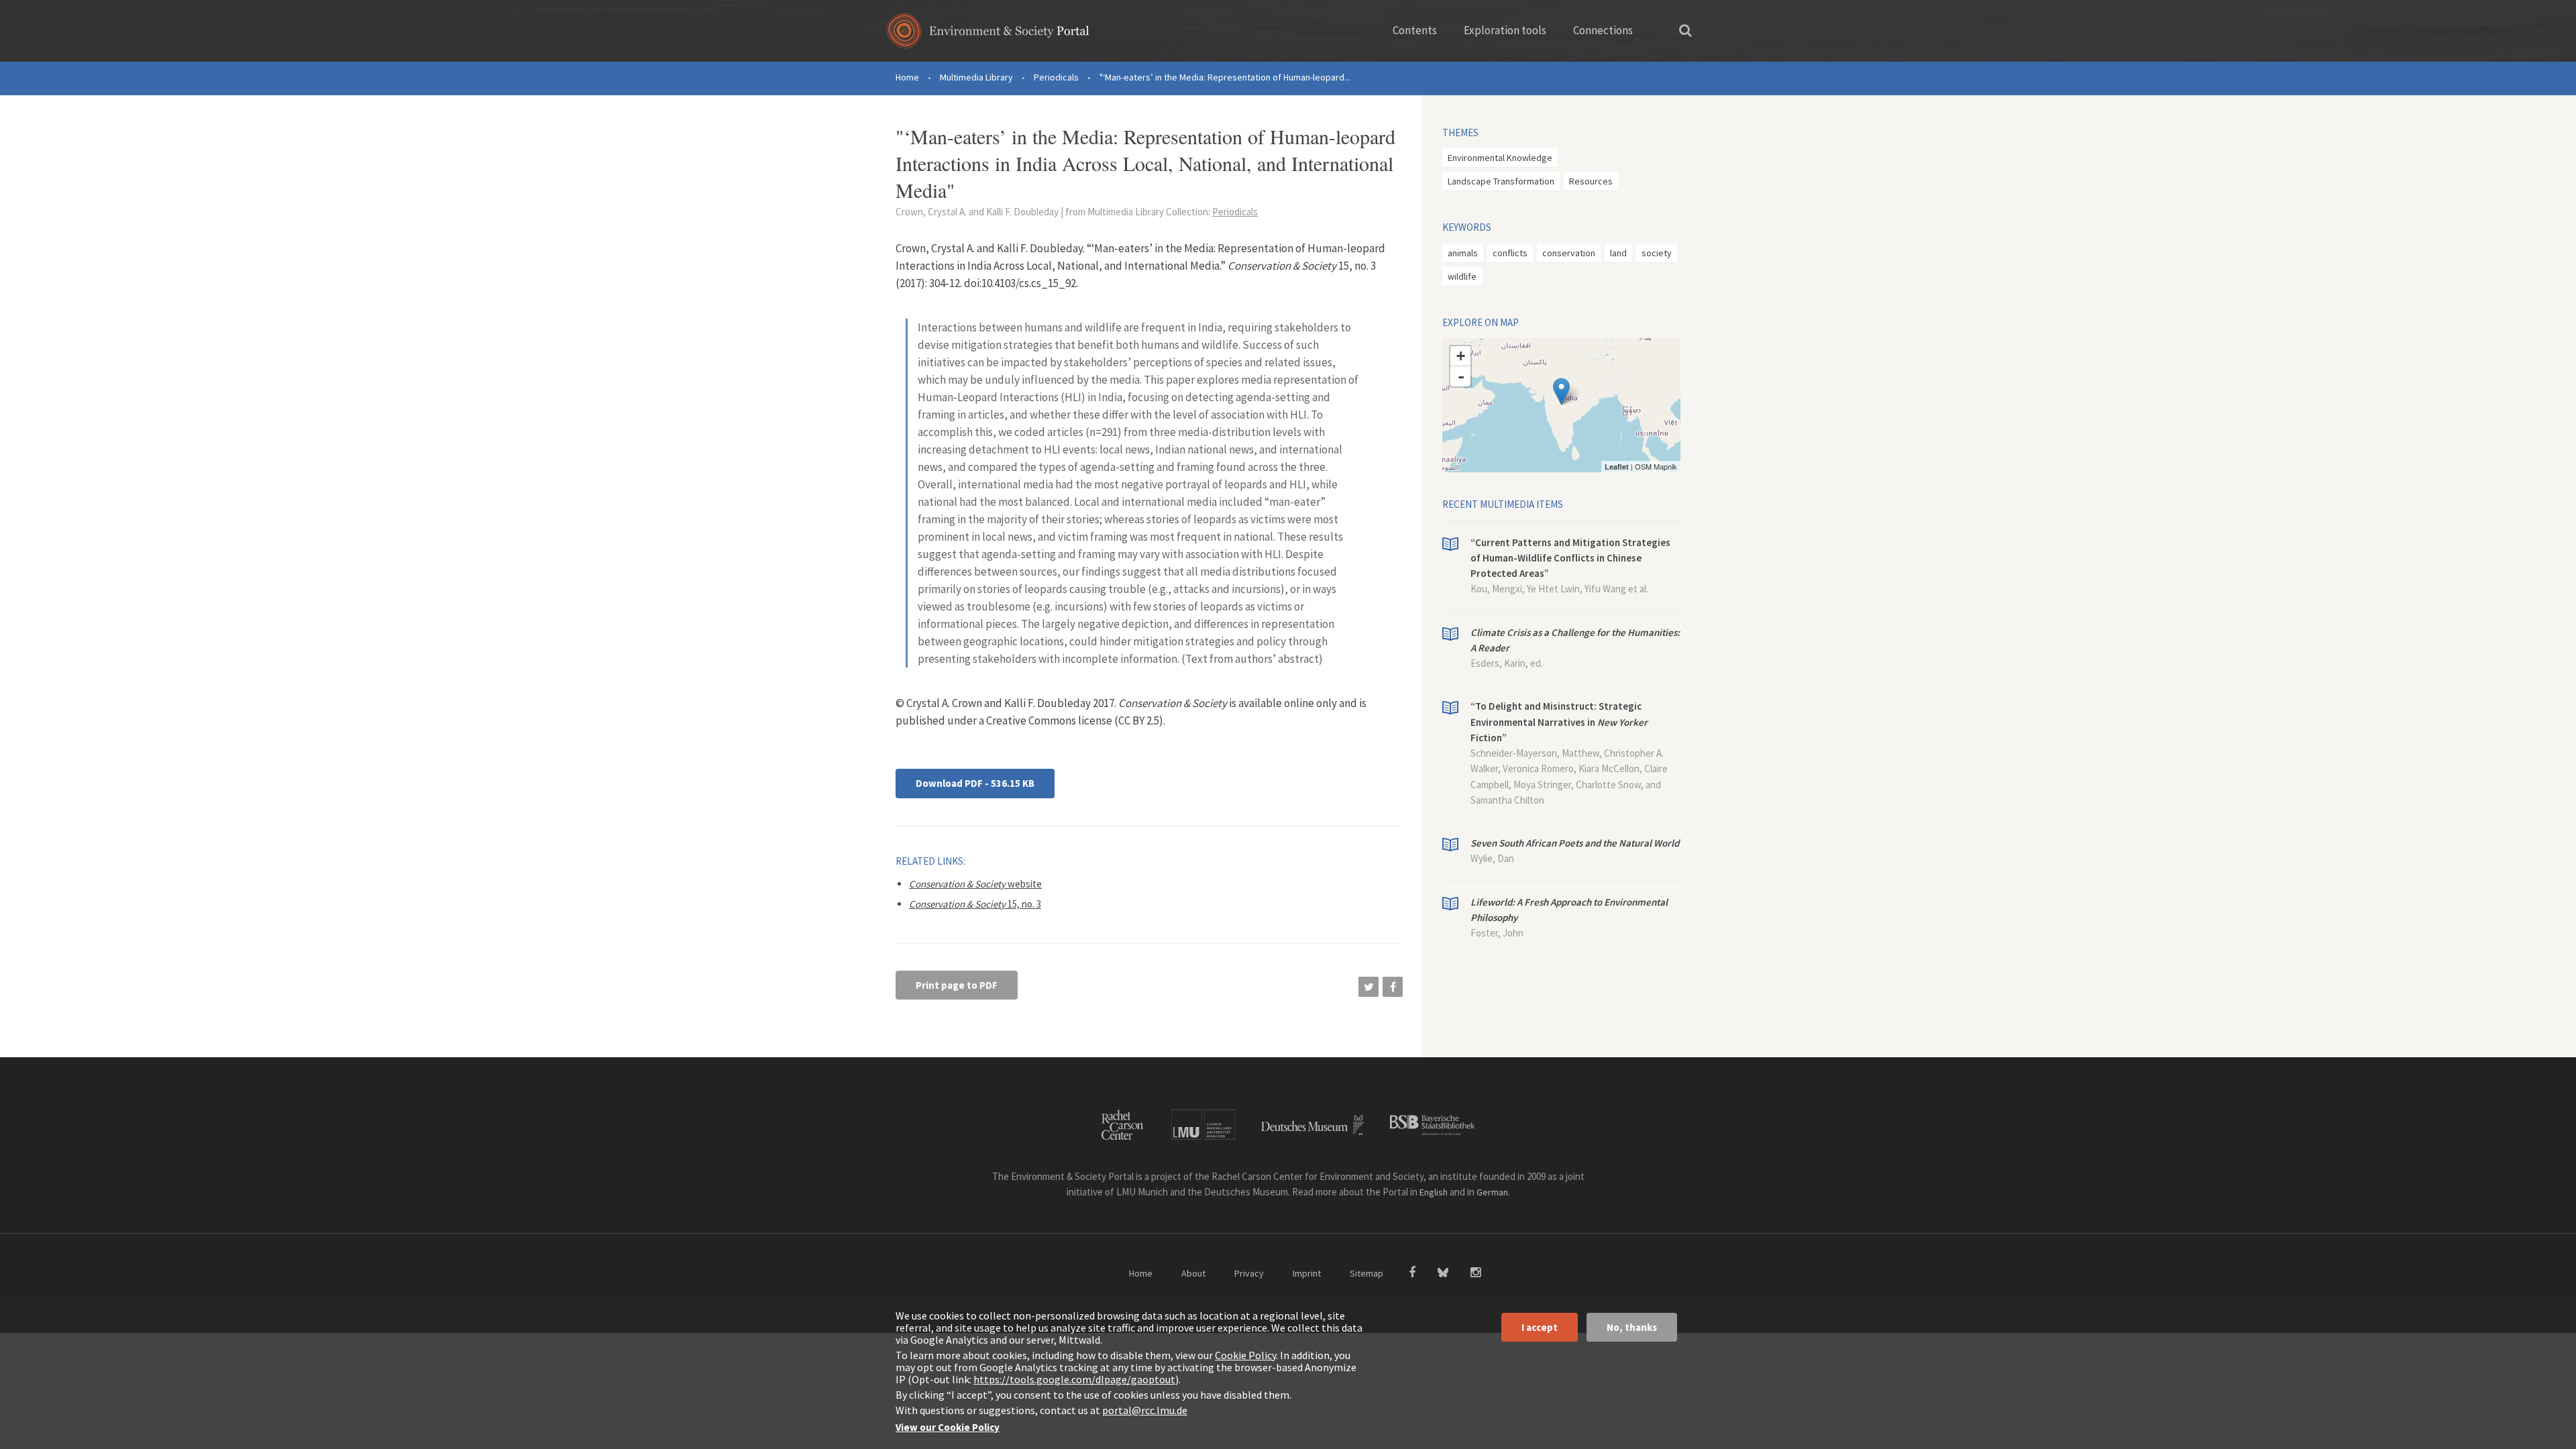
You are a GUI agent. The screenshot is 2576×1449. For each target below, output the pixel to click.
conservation (1569, 253)
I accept (1540, 1327)
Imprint (1307, 1273)
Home (907, 77)
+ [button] (1461, 356)
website (975, 884)
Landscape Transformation (1501, 181)
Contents (1415, 30)
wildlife (1462, 276)
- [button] (1461, 376)
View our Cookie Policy (948, 1427)
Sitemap (1366, 1273)
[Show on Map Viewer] (1561, 391)
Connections (1603, 30)
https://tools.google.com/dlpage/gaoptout (1074, 1379)
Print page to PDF (957, 985)
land (1618, 253)
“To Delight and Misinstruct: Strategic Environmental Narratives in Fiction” (1559, 722)
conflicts (1510, 253)
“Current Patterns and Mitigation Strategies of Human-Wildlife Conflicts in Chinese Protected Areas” (1570, 558)
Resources (1591, 181)
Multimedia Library (976, 77)
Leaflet (1617, 467)
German (1492, 1192)
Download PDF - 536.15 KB (975, 783)
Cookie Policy (1245, 1355)
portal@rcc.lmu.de (1145, 1410)
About (1193, 1273)
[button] (1368, 987)
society (1657, 253)
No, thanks (1632, 1327)
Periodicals (1056, 77)
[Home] (988, 35)
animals (1463, 253)
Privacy (1249, 1273)
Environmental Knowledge (1500, 158)
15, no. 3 (975, 904)
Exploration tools (1505, 30)
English (1434, 1192)
